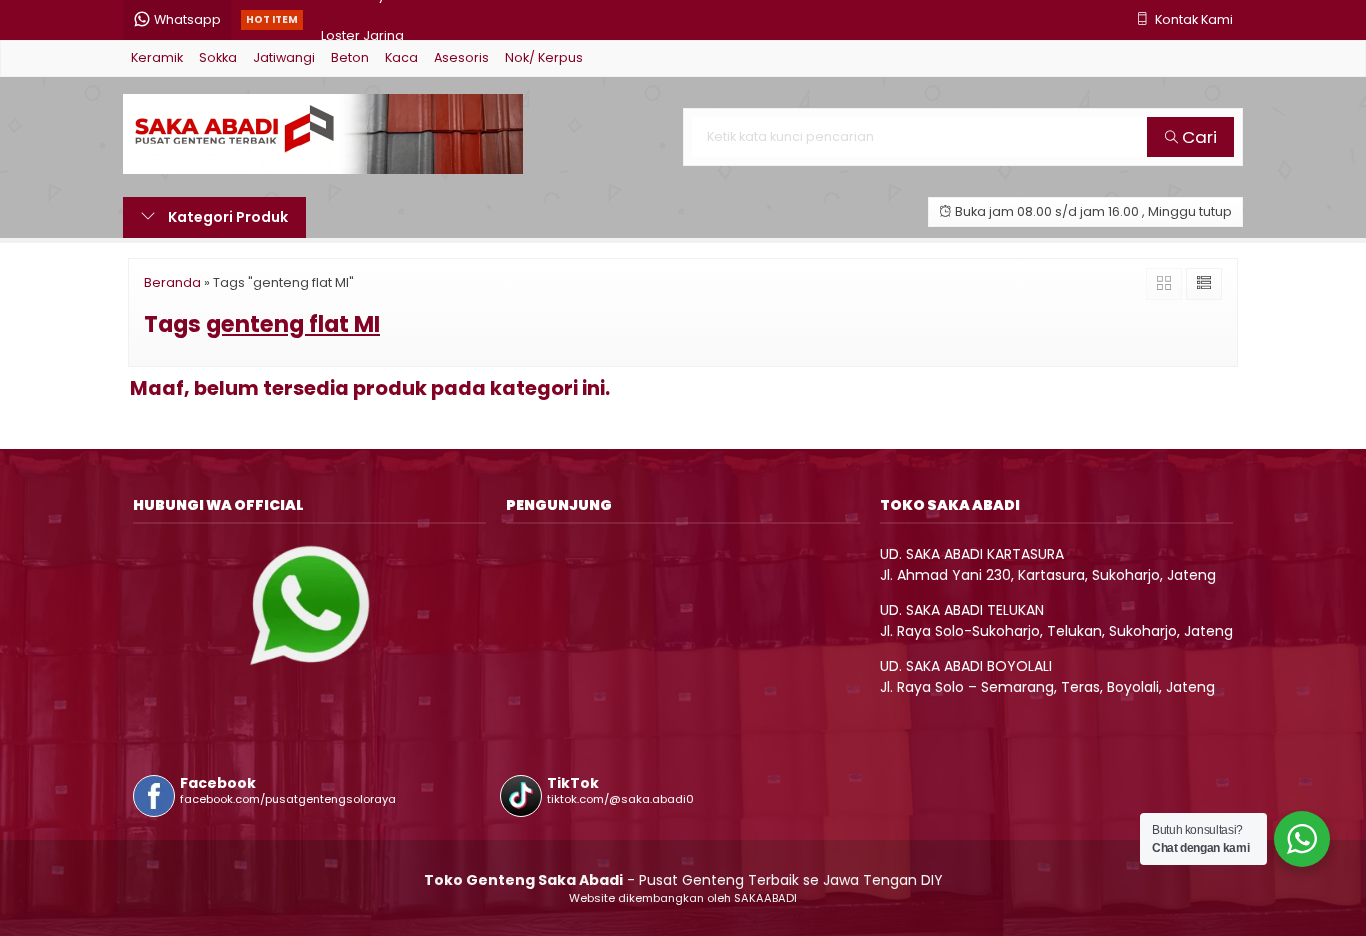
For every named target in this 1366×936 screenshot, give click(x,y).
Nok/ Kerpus (544, 57)
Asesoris (461, 57)
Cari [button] (1197, 137)
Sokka (218, 57)
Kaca (401, 57)
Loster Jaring (362, 19)
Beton (350, 57)
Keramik (157, 57)
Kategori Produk (226, 217)
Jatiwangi (284, 57)
